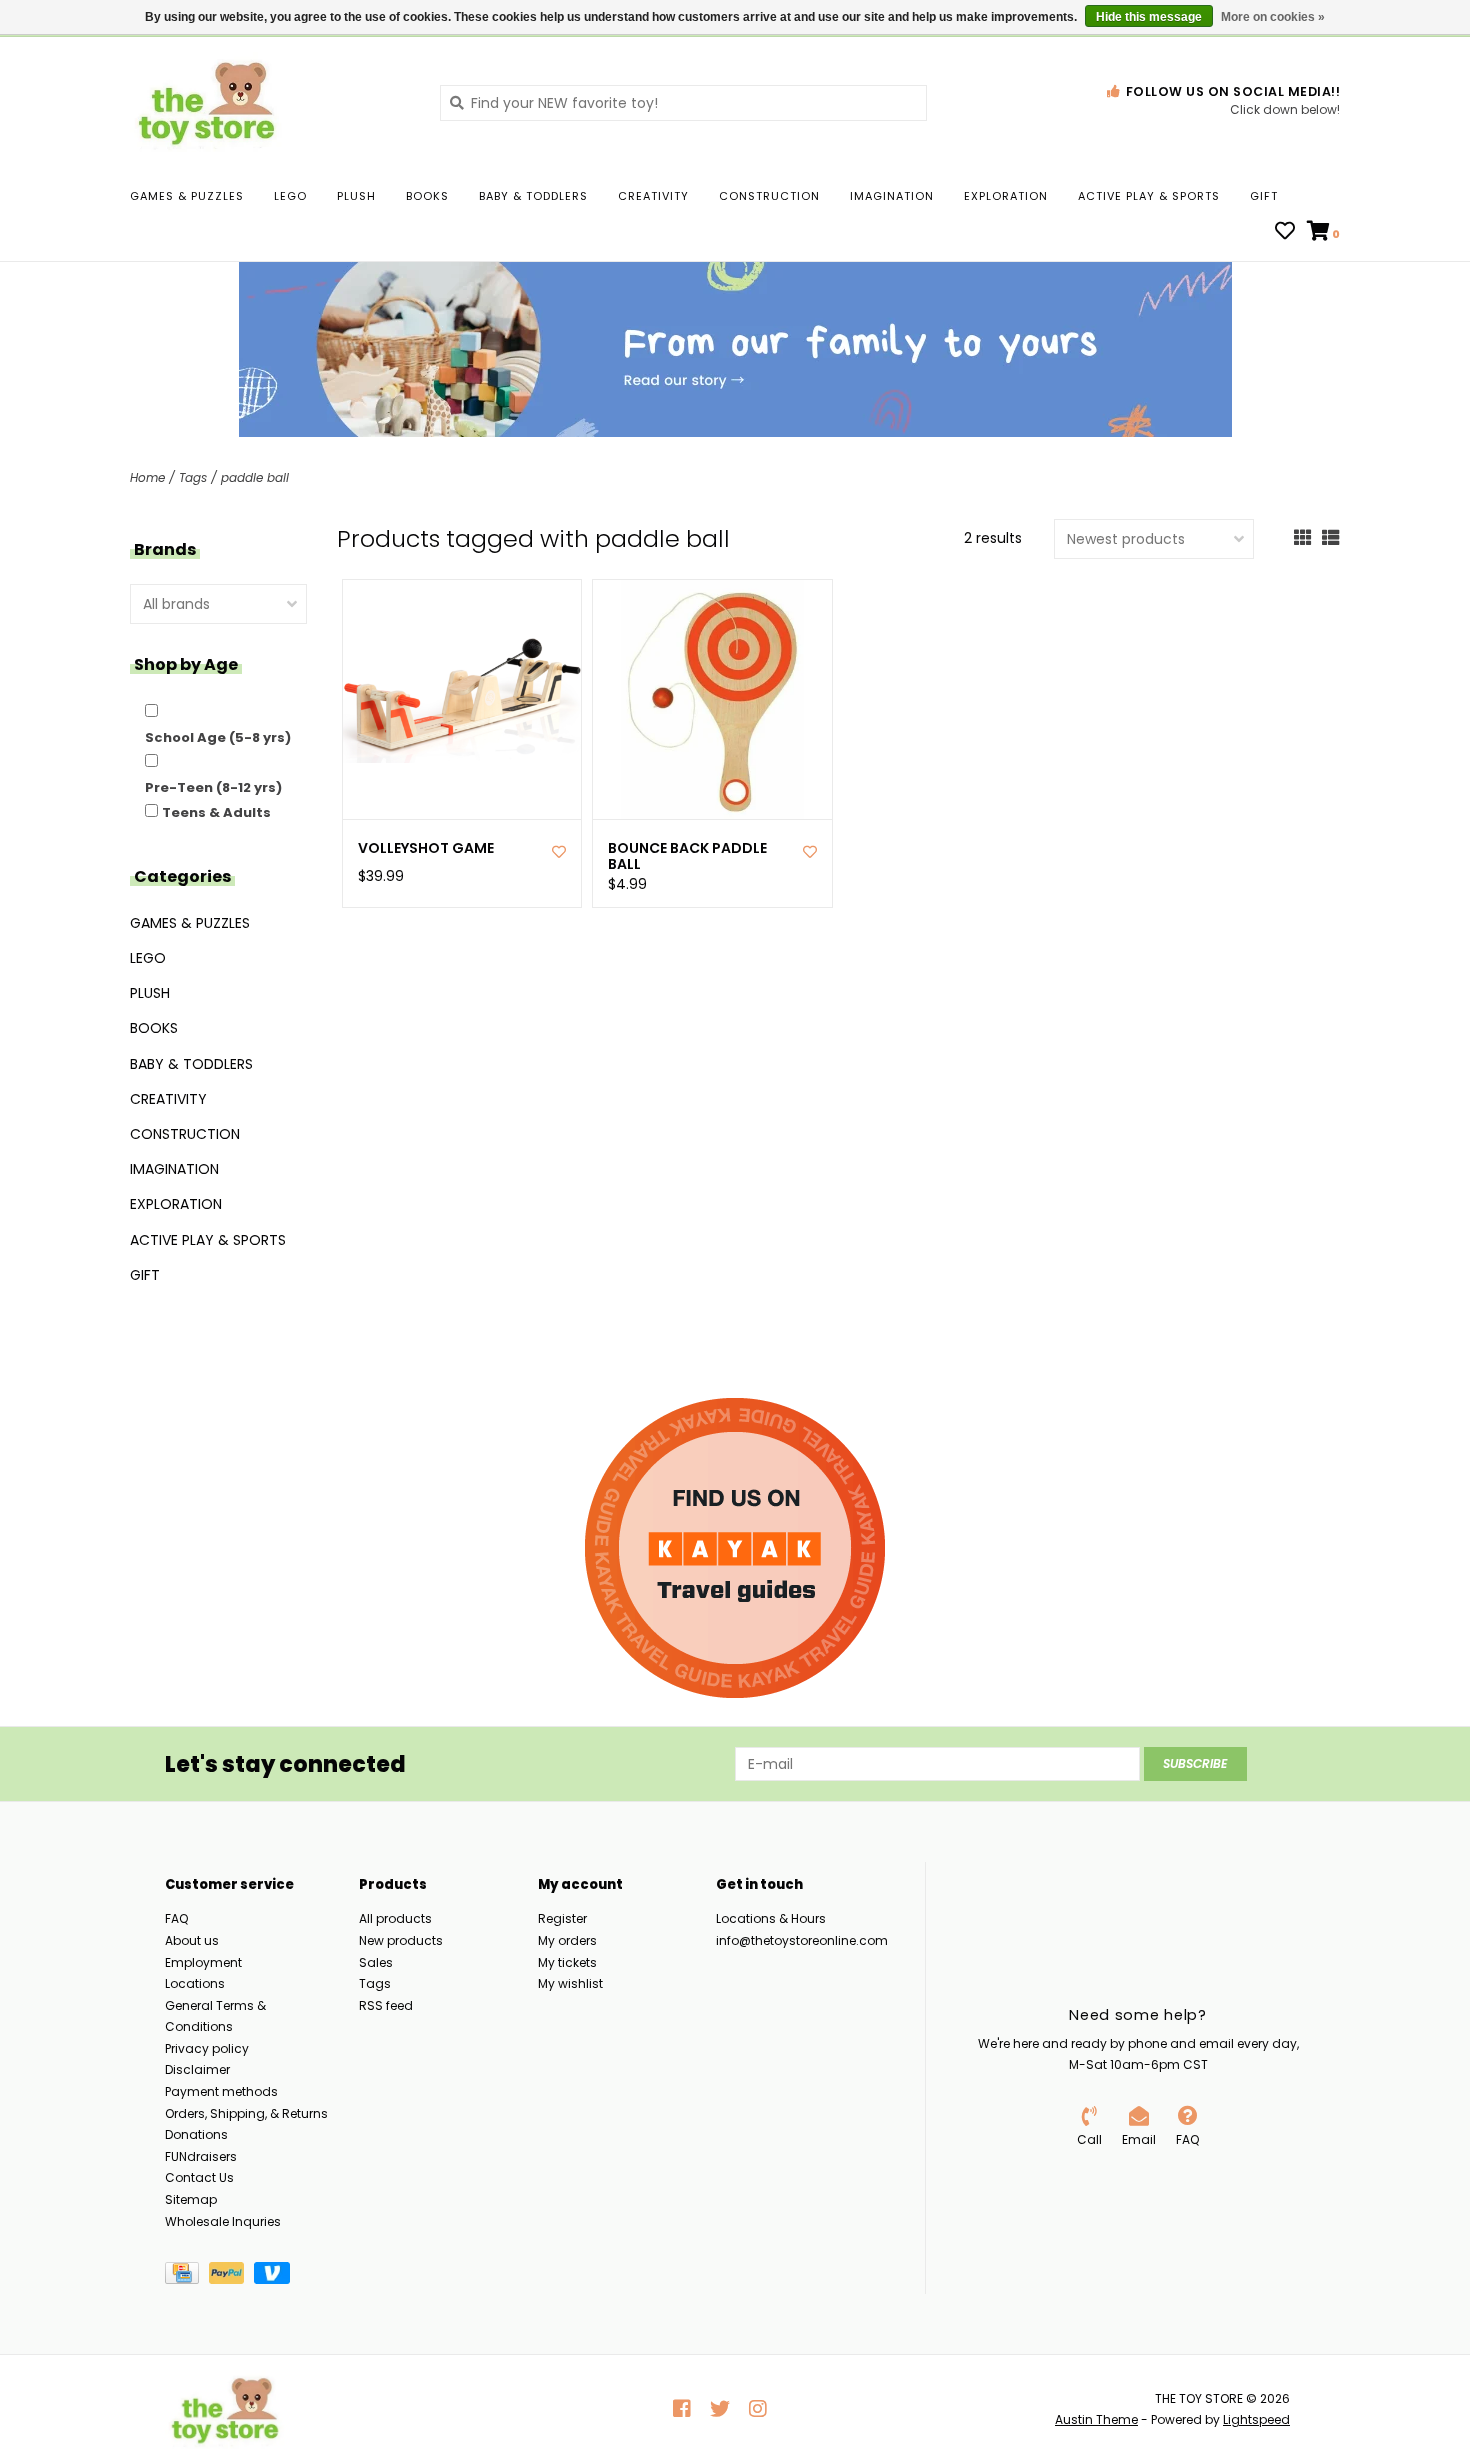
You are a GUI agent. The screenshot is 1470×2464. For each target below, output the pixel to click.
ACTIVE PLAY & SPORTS (1149, 196)
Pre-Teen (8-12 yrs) (213, 787)
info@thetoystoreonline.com (802, 1940)
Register (562, 1918)
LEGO (290, 196)
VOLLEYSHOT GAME (426, 848)
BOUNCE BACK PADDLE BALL (687, 857)
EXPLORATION (1006, 196)
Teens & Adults (216, 812)
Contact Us (199, 2177)
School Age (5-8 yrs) (218, 737)
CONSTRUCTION (769, 196)
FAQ (176, 1918)
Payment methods (221, 2091)
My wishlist (570, 1983)
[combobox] (683, 103)
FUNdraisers (201, 2156)
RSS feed (386, 2005)
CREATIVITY (653, 196)
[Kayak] (735, 1548)
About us (192, 1940)
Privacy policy (207, 2048)
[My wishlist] (1285, 233)
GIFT (1264, 196)
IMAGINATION (892, 196)
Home (147, 477)
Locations (195, 1983)
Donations (196, 2134)
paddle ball (255, 477)
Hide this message (1149, 17)
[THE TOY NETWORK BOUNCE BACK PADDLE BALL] (712, 699)
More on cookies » (1273, 17)
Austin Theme (1096, 2419)
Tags (193, 477)
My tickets (567, 1962)
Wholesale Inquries (223, 2221)
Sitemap (191, 2199)
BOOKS (427, 196)
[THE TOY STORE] (270, 102)
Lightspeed (1256, 2419)
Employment (203, 1962)
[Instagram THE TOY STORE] (758, 2409)
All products (395, 1918)
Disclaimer (197, 2069)
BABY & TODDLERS (533, 196)
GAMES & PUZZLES (187, 196)
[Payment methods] (187, 2277)
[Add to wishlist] (559, 852)
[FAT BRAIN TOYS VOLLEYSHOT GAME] (462, 699)
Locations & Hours (771, 1918)
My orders (567, 1940)
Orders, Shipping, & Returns (246, 2113)
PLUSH (356, 196)
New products (401, 1940)
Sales (376, 1962)
